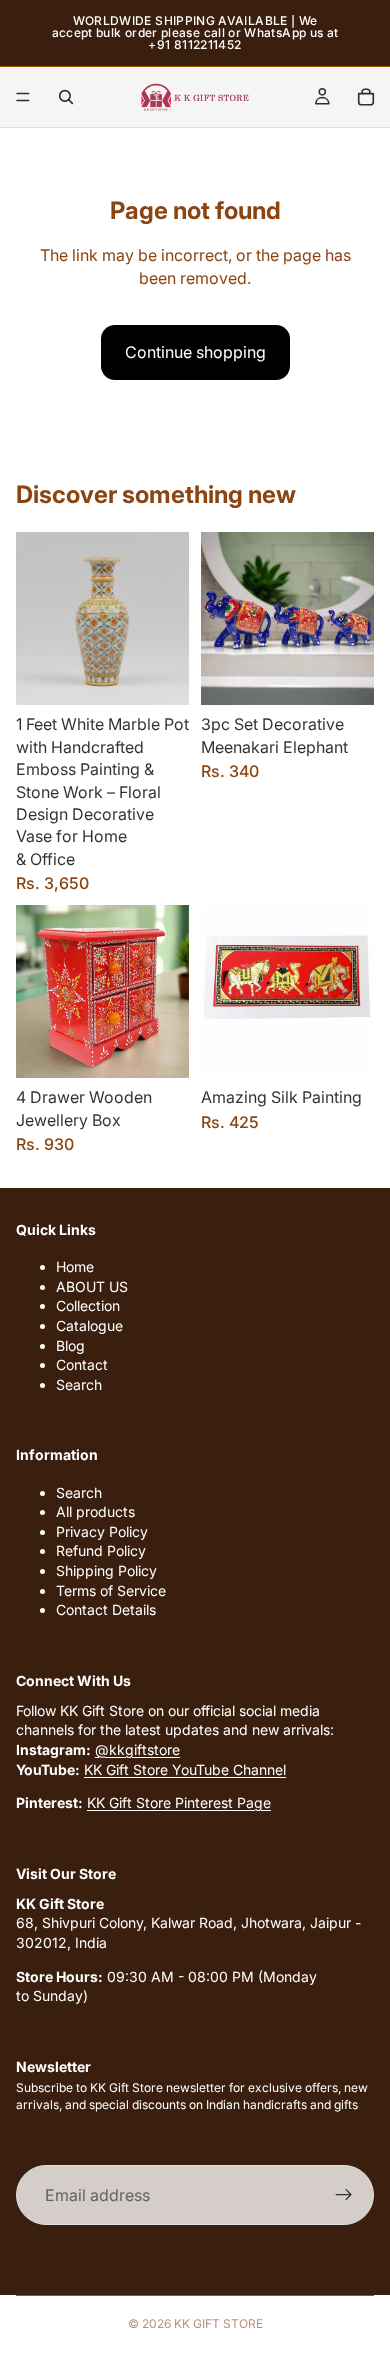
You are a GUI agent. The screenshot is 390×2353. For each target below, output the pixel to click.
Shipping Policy (106, 1570)
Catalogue (89, 1325)
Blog (70, 1345)
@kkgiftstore (137, 1749)
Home (75, 1266)
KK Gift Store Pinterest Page (179, 1802)
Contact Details (106, 1609)
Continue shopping (195, 352)
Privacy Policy (102, 1531)
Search (79, 1384)
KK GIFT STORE (218, 2323)
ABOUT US (92, 1286)
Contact (82, 1364)
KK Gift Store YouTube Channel (185, 1769)
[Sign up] (344, 2195)
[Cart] (366, 97)
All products (95, 1511)
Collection (88, 1306)
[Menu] (23, 97)
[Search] (66, 97)
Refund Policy (101, 1551)
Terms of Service (111, 1590)
